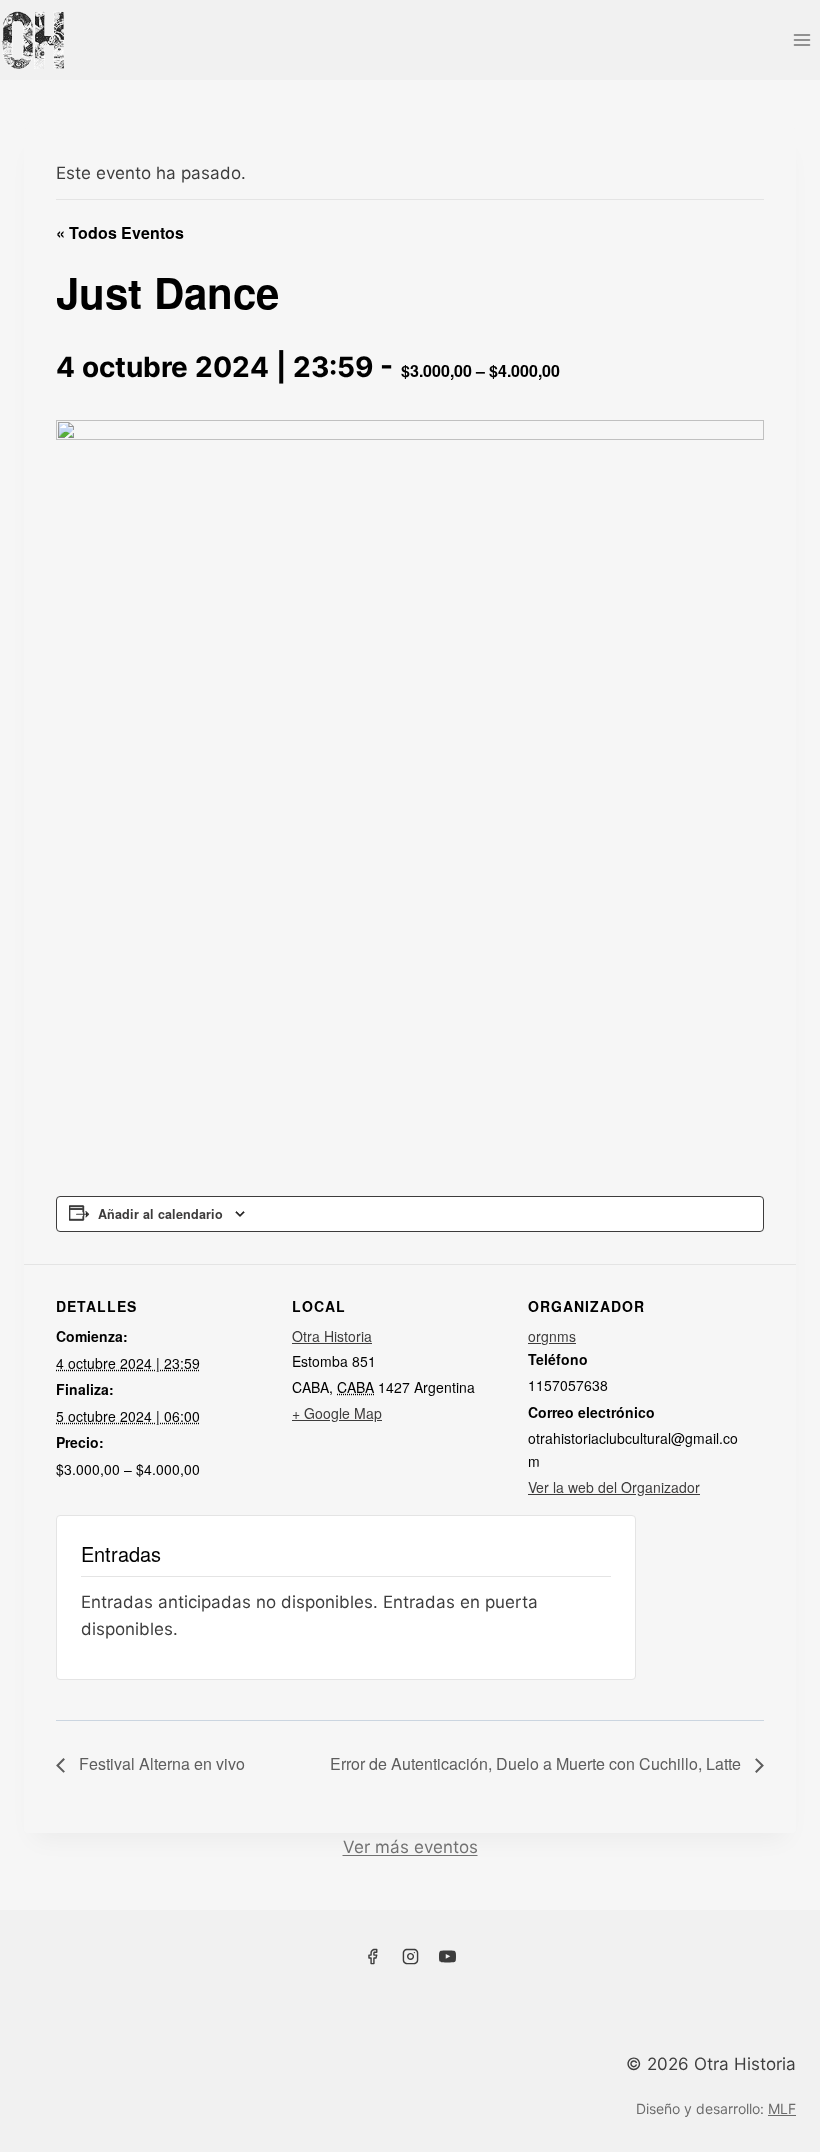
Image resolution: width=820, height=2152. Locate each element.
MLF (782, 2108)
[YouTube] (448, 1957)
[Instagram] (410, 1957)
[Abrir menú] (801, 39)
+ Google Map (337, 1413)
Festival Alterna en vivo (160, 1763)
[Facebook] (372, 1957)
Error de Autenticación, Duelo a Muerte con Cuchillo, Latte (537, 1763)
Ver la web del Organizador (614, 1487)
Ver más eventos (410, 1847)
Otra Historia (332, 1336)
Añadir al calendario (160, 1214)
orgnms (552, 1336)
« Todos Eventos (120, 232)
